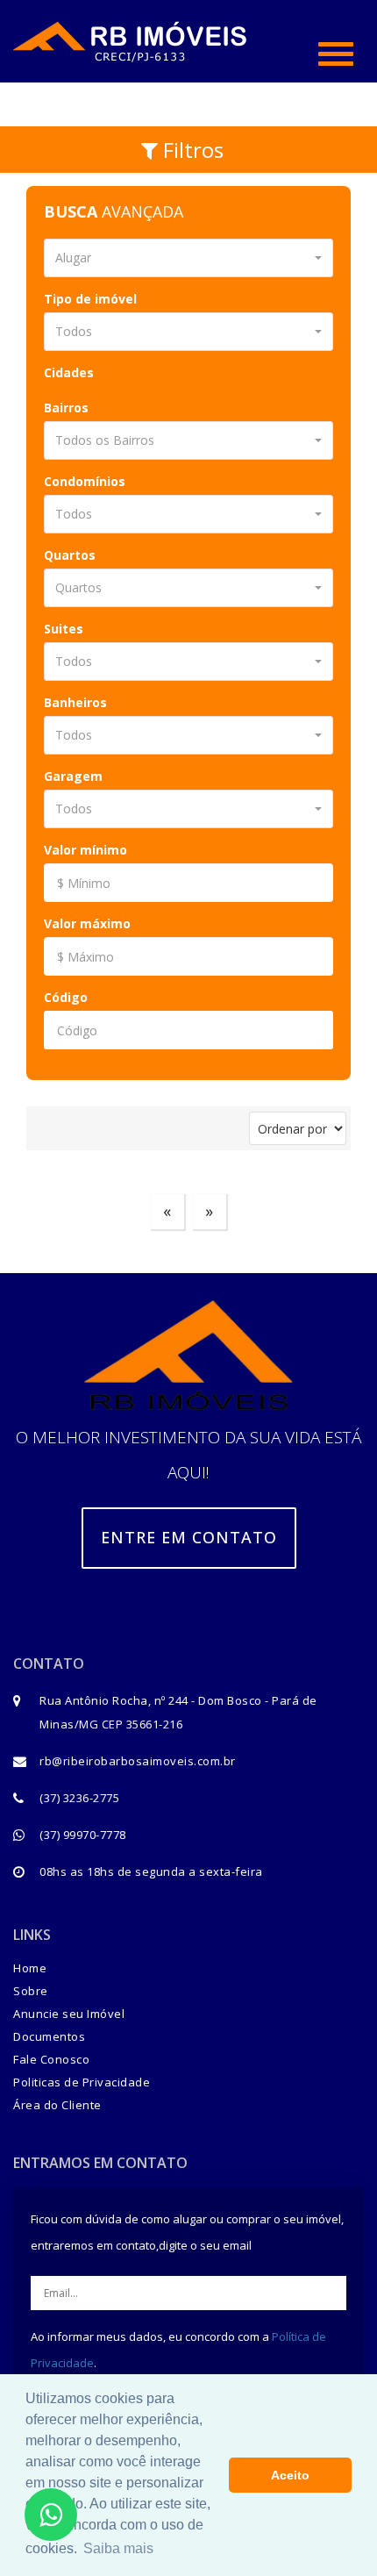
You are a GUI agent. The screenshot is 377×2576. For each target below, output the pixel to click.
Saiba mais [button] (118, 2548)
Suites (64, 629)
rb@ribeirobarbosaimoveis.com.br (138, 1761)
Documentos (49, 2036)
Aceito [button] (290, 2475)
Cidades (69, 372)
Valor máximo (87, 923)
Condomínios (85, 481)
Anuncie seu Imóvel (69, 2014)
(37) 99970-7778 (83, 1835)
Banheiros (75, 702)
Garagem (73, 776)
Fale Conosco (51, 2059)
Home (30, 1968)
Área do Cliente (57, 2105)
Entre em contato (189, 1537)
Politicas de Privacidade (82, 2082)
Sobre (31, 1991)
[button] (188, 258)
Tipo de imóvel (90, 299)
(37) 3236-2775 (79, 1798)
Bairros (66, 408)
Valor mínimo (85, 850)
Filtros (191, 150)
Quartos (70, 555)
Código (66, 997)
